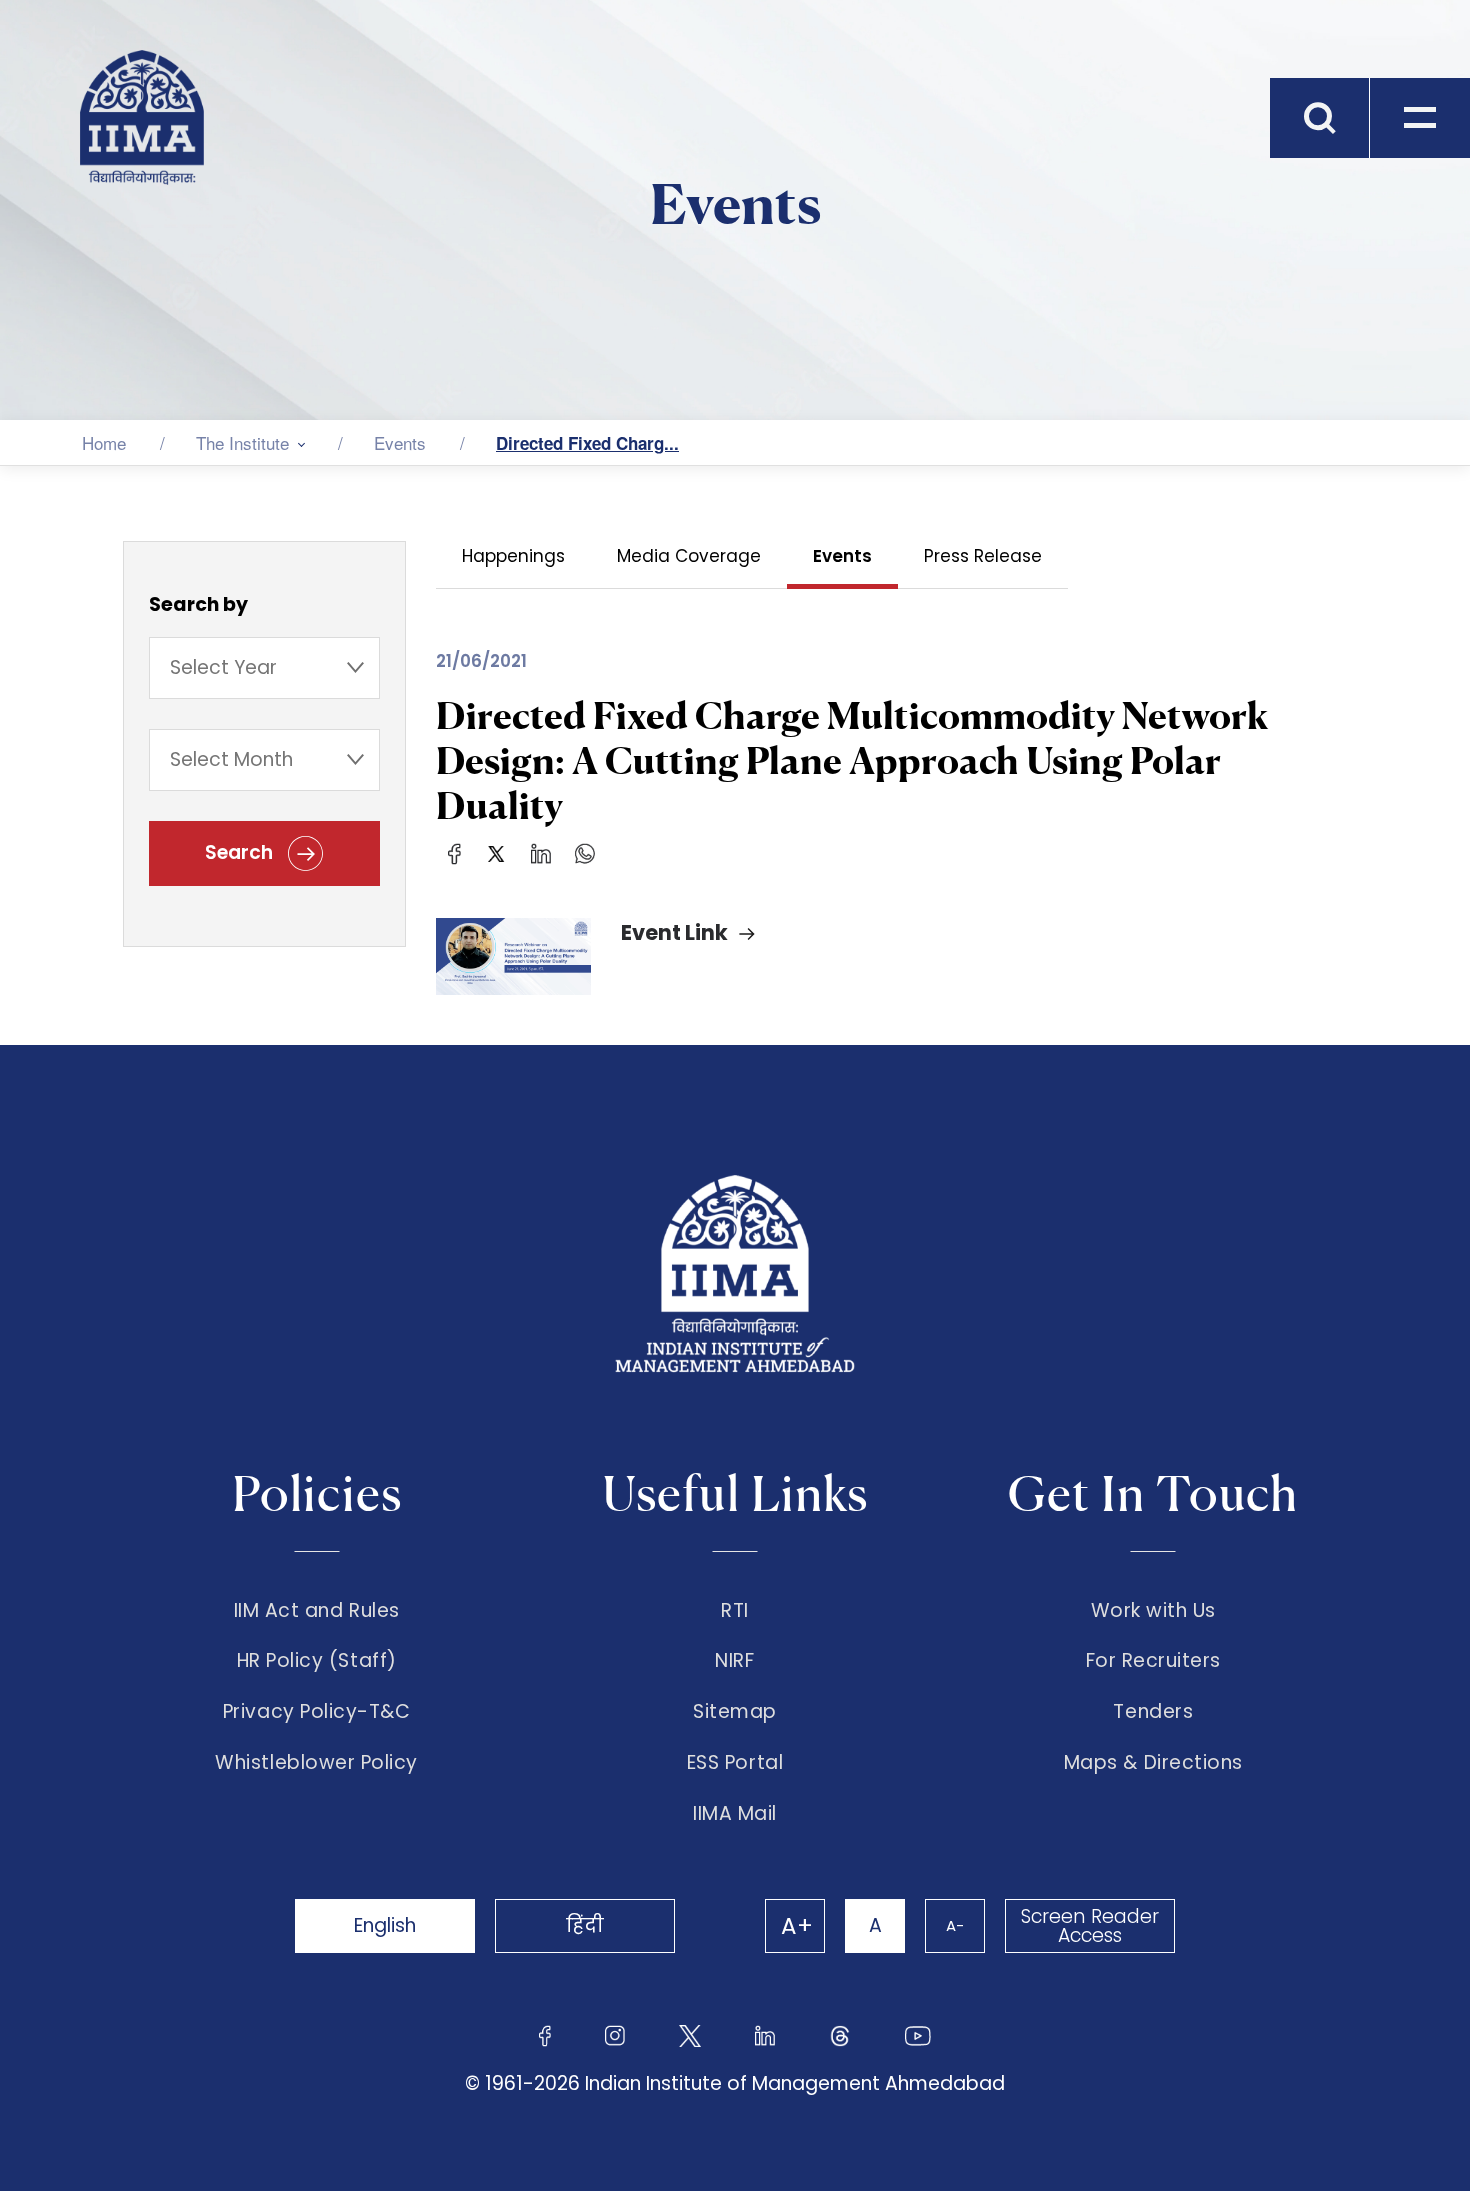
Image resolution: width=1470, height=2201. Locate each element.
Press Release (983, 556)
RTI (735, 1611)
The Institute (242, 442)
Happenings (513, 556)
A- (955, 1925)
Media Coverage (689, 556)
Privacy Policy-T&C (317, 1712)
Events (400, 442)
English (385, 1925)
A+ (797, 1926)
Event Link (674, 932)
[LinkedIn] (541, 852)
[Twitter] (496, 852)
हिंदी (585, 1925)
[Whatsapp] (585, 852)
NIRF (734, 1661)
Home (104, 442)
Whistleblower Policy (316, 1763)
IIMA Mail (735, 1814)
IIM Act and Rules (317, 1611)
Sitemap (735, 1712)
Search (241, 852)
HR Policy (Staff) (317, 1661)
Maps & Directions (1153, 1763)
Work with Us (1153, 1611)
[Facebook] (454, 852)
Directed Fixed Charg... (587, 443)
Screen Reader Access (1090, 1926)
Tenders (1153, 1712)
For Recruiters (1153, 1661)
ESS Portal (735, 1763)
